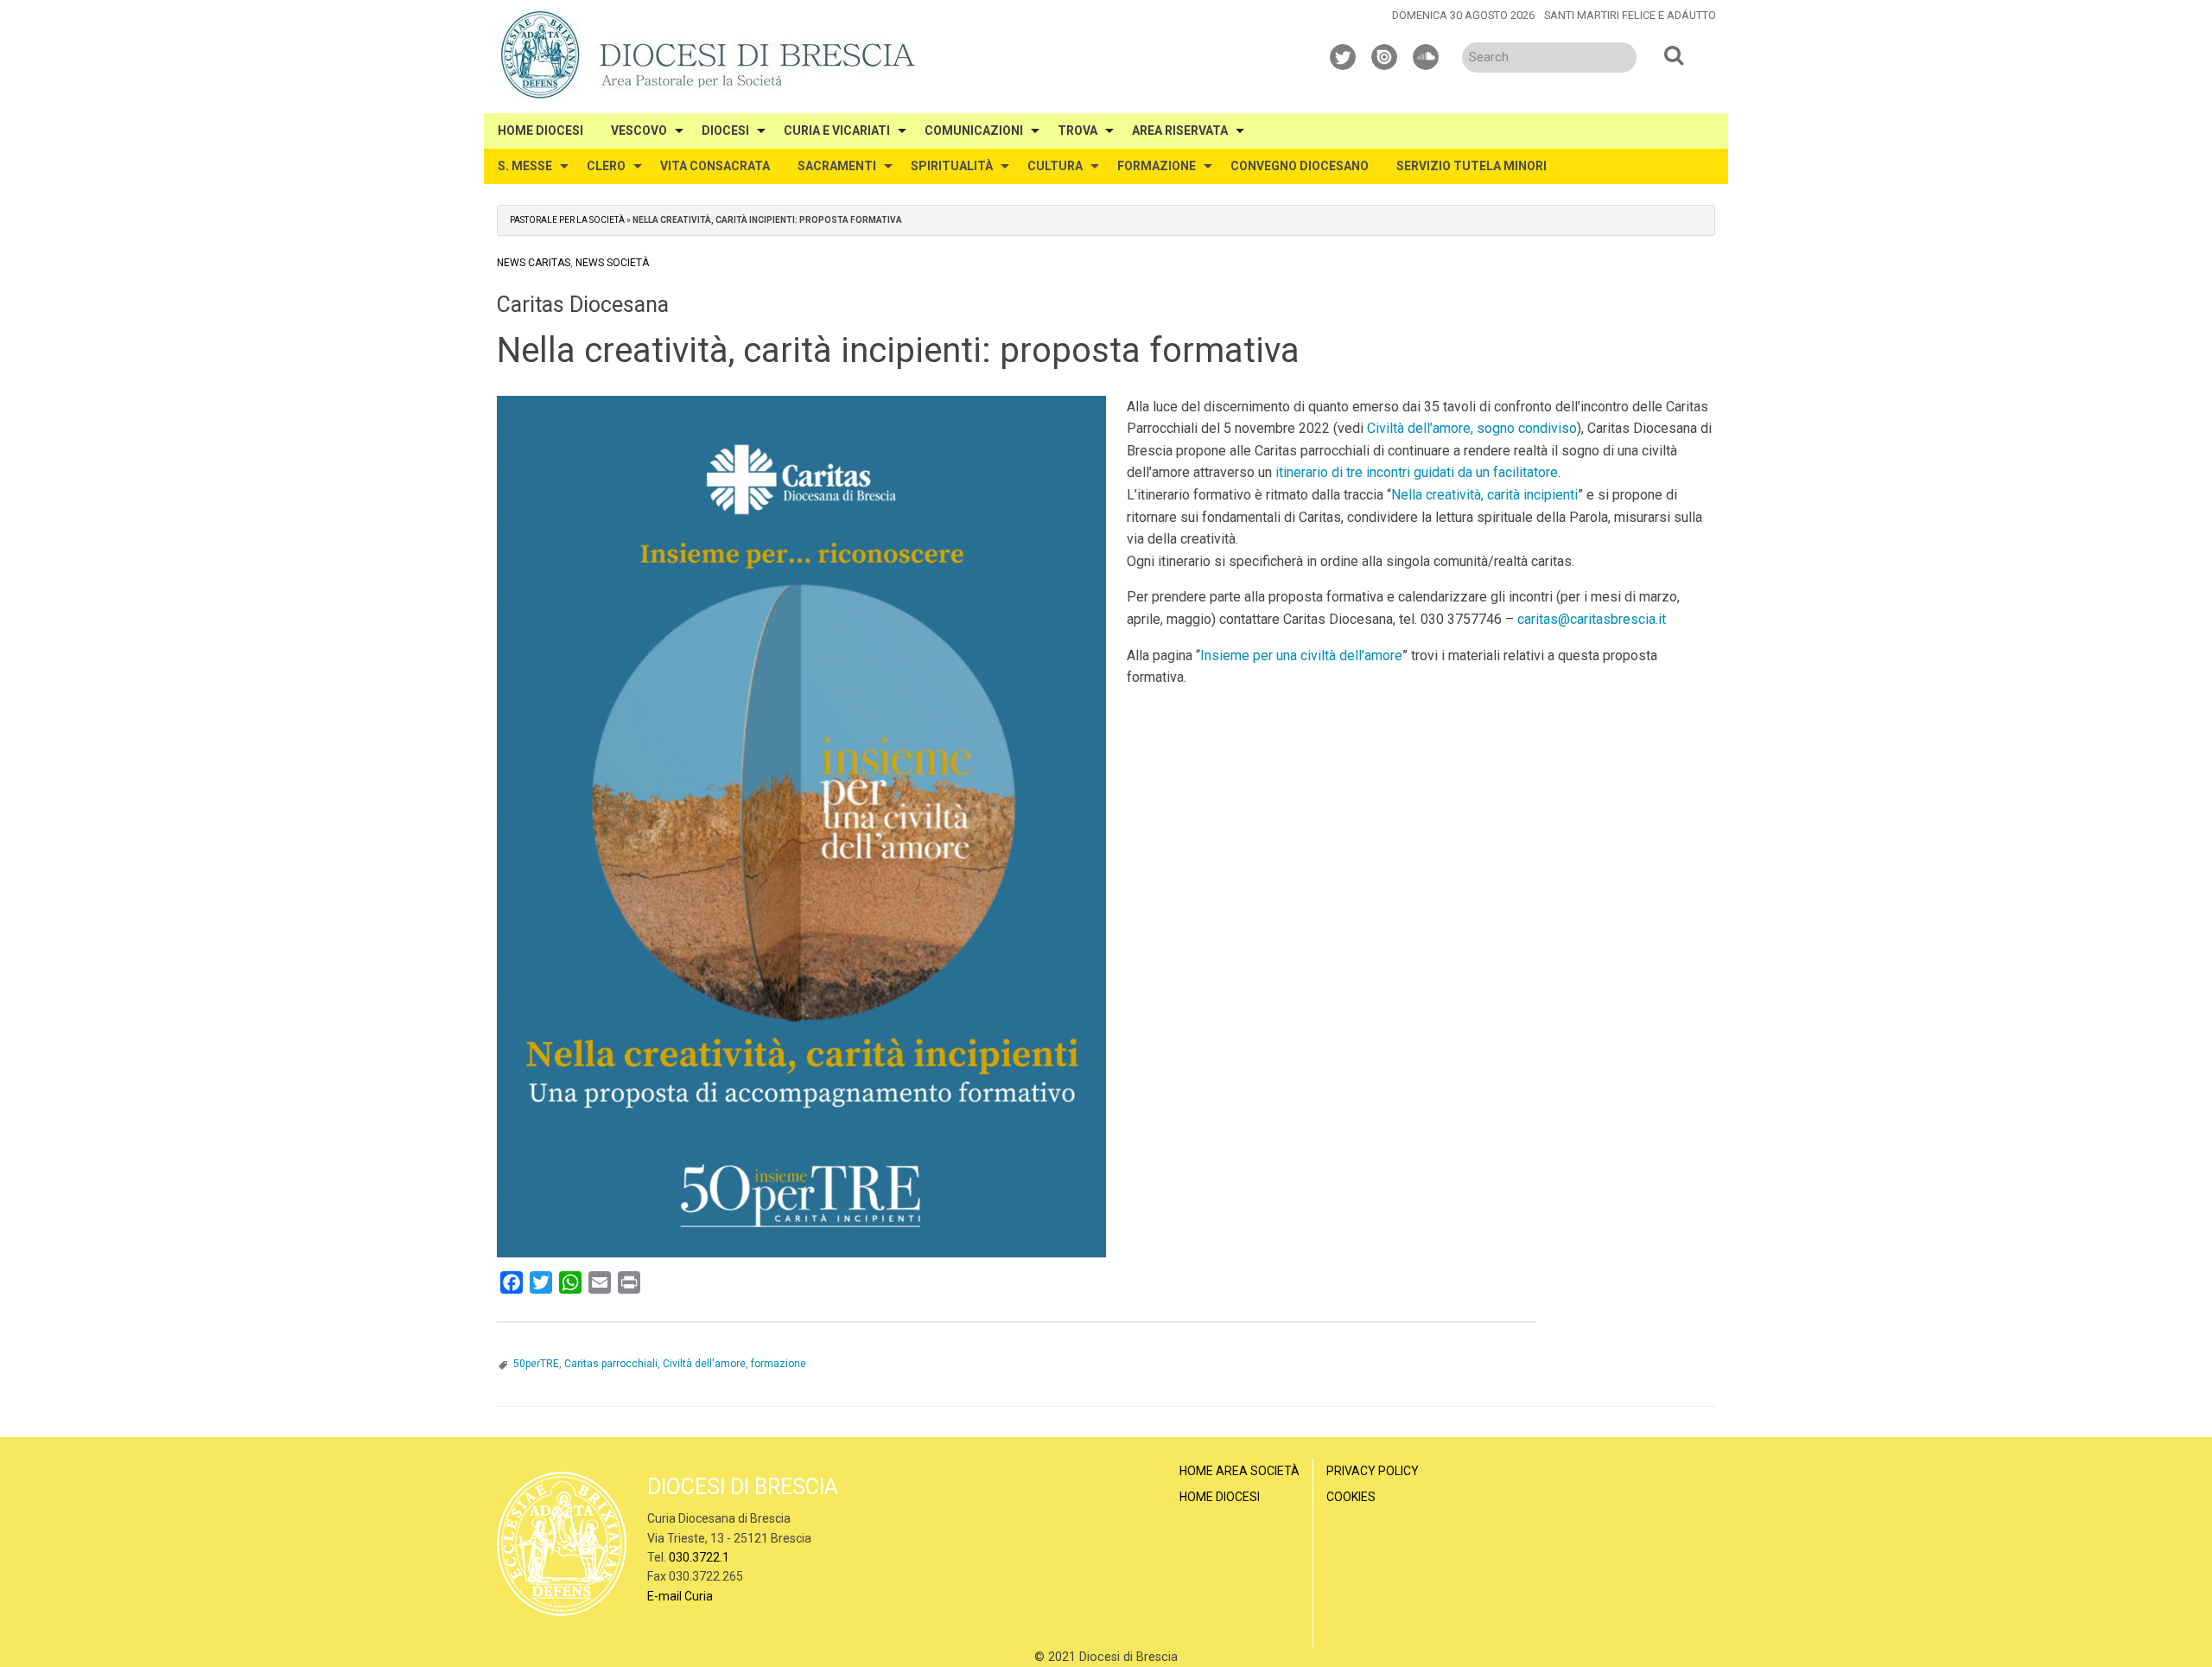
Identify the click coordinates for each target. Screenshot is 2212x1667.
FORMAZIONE (1157, 166)
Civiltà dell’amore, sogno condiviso (1472, 428)
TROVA (1077, 130)
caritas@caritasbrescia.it (1592, 619)
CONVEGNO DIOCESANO (1300, 166)
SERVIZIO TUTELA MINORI (1471, 166)
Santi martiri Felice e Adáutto (1630, 15)
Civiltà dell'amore (704, 1364)
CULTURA (1055, 166)
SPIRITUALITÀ (952, 166)
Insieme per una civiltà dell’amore (1301, 655)
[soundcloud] (1427, 54)
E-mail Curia (680, 1596)
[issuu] (1385, 54)
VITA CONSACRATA (715, 166)
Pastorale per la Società (567, 220)
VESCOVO (639, 130)
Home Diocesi (1220, 1497)
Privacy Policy (1373, 1471)
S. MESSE (525, 166)
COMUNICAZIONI (974, 130)
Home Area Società (1239, 1471)
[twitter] (1344, 54)
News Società (612, 263)
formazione (779, 1364)
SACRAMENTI (837, 166)
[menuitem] (540, 131)
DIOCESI (725, 130)
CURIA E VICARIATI (837, 130)
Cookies (1351, 1497)
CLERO (606, 166)
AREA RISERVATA (1180, 130)
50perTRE (536, 1364)
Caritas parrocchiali (611, 1364)
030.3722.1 (699, 1557)
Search (1674, 54)
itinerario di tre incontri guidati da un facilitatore (1417, 472)
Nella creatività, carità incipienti (1484, 495)
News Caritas (534, 263)
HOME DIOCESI (540, 130)
